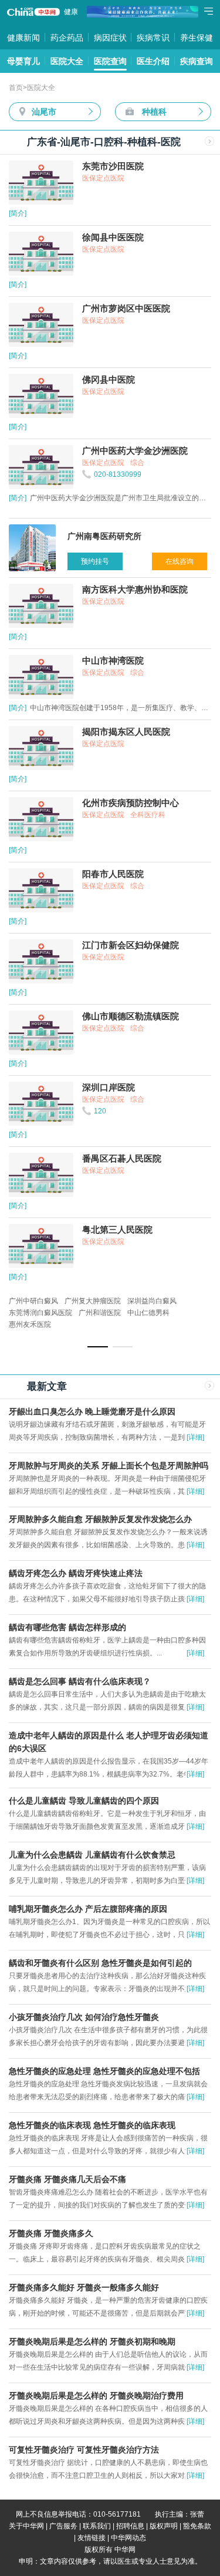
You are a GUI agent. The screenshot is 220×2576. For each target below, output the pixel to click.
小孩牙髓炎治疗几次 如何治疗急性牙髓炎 (84, 2017)
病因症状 (110, 38)
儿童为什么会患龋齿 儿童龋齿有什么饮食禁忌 (92, 1855)
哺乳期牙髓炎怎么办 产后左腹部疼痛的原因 (88, 1909)
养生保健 (197, 38)
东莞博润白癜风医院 (40, 1313)
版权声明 (164, 2526)
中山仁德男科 (148, 1313)
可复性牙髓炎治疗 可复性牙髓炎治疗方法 (84, 2450)
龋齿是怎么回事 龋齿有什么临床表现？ (80, 1681)
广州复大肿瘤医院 (93, 1301)
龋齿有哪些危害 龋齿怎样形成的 (67, 1627)
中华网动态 (128, 2538)
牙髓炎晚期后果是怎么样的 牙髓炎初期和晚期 (92, 2341)
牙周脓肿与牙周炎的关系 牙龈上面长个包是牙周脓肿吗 (109, 1466)
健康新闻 (23, 38)
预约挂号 (95, 561)
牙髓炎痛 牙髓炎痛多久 (51, 2233)
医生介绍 (153, 61)
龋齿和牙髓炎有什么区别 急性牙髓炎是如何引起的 (100, 1963)
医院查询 (110, 61)
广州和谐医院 (100, 1313)
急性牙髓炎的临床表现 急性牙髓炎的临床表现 (92, 2125)
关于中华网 (26, 2526)
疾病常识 (153, 38)
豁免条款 (197, 2526)
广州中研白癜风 (33, 1301)
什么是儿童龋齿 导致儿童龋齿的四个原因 (84, 1801)
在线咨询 (180, 561)
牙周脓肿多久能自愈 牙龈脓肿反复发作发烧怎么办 (100, 1519)
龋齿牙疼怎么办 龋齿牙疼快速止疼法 (76, 1573)
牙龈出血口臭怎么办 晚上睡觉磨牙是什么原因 (92, 1411)
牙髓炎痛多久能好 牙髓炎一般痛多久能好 (84, 2287)
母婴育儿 (23, 61)
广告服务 (63, 2526)
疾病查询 (197, 61)
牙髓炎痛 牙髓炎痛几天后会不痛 (67, 2179)
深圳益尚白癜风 (152, 1301)
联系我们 (97, 2526)
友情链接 (92, 2538)
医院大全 (67, 61)
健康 (71, 12)
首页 (16, 88)
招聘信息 (130, 2526)
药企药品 (67, 38)
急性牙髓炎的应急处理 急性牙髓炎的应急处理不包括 (104, 2071)
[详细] (195, 1437)
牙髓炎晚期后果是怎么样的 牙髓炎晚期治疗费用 (96, 2396)
